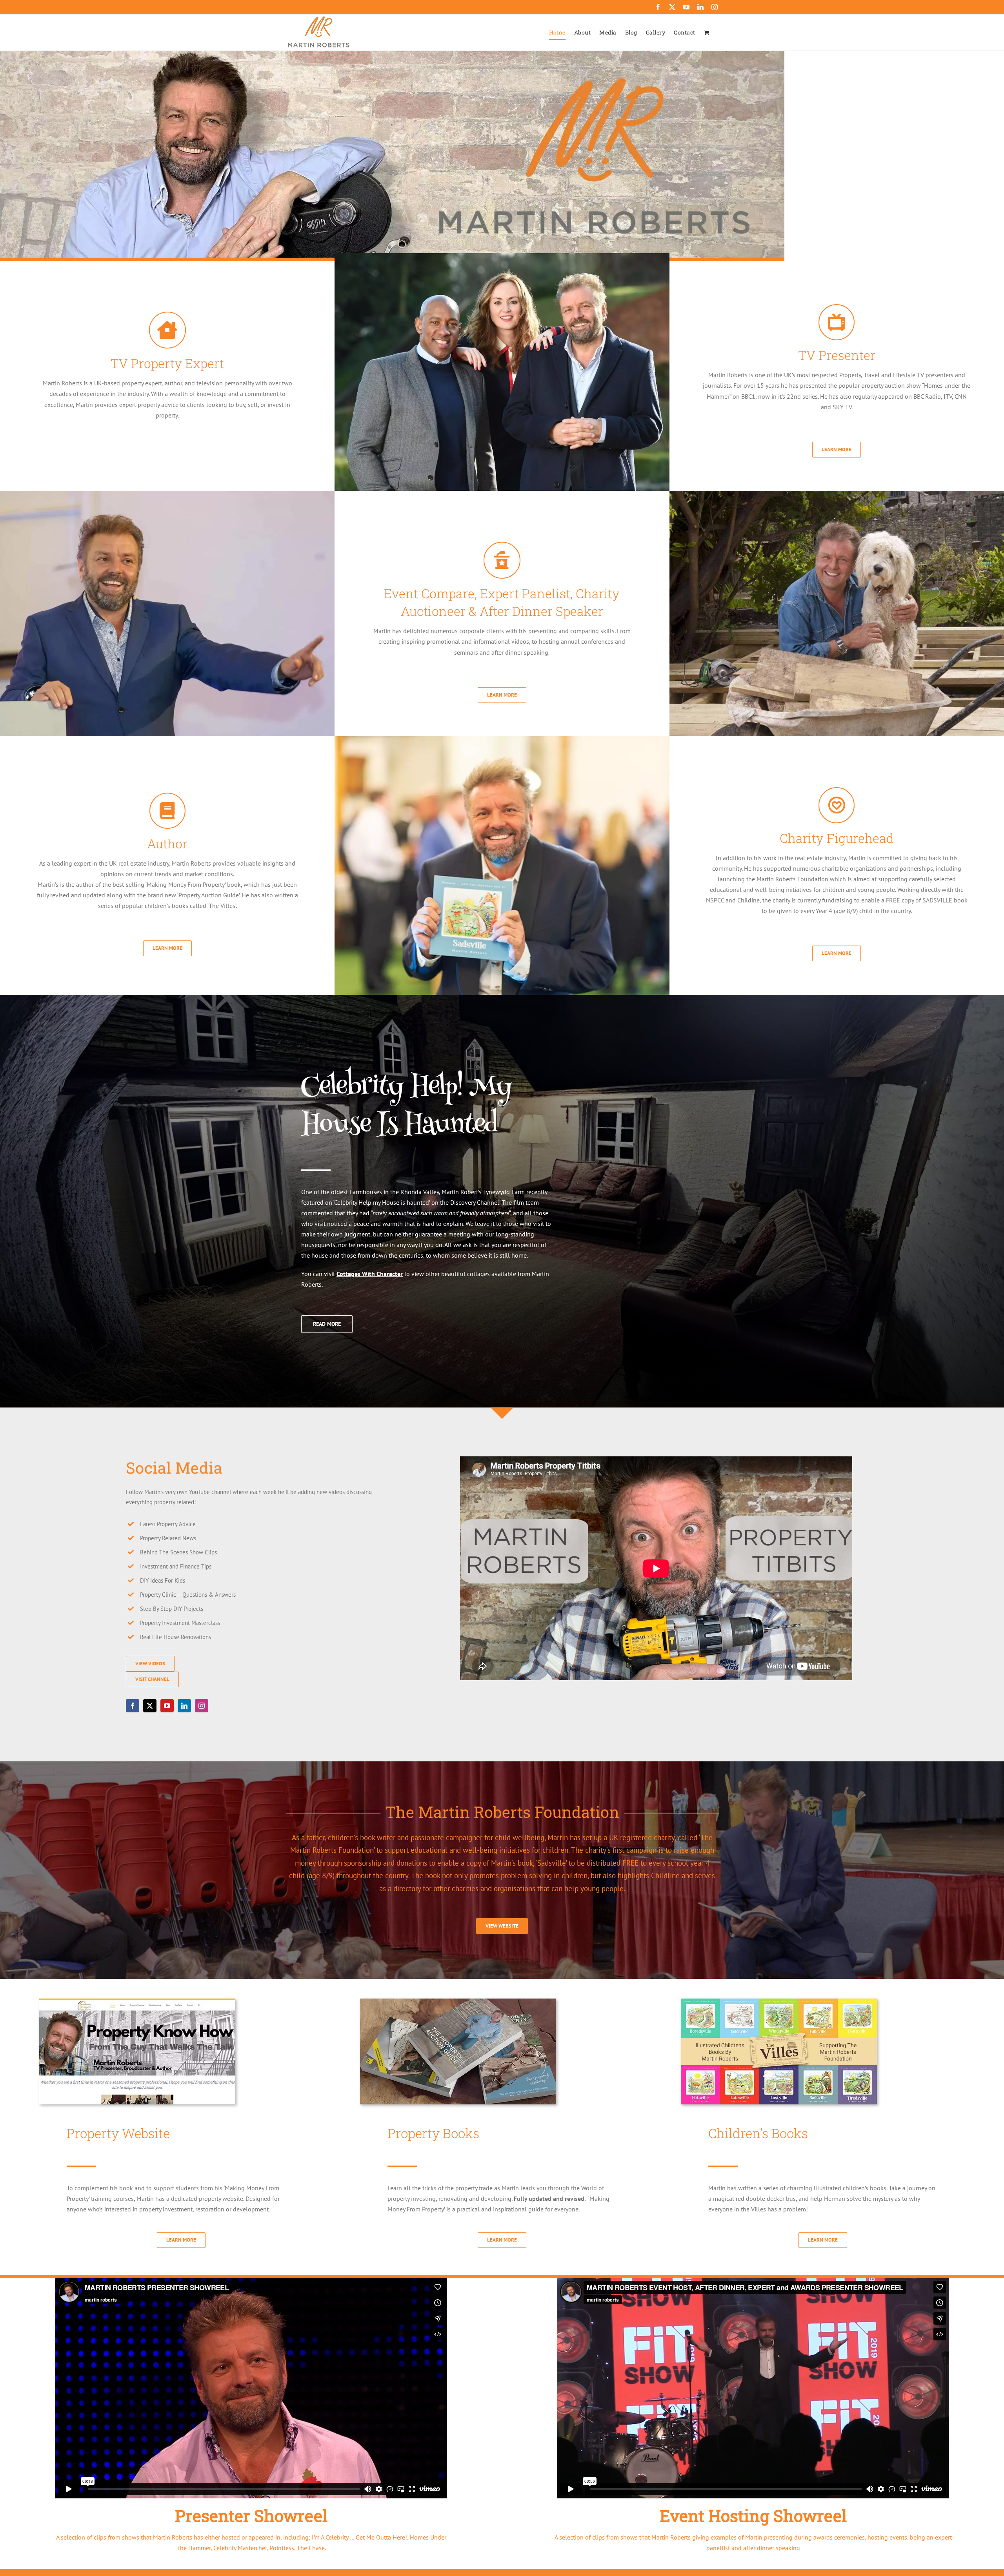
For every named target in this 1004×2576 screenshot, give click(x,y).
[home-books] (458, 2002)
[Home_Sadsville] (779, 2002)
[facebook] (133, 1706)
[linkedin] (184, 1706)
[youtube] (167, 1706)
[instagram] (202, 1706)
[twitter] (150, 1706)
